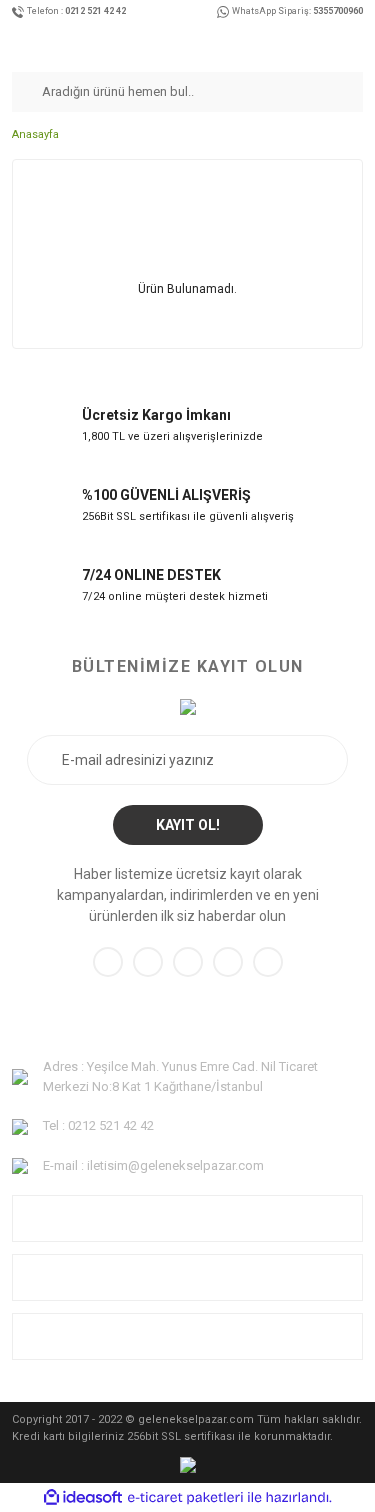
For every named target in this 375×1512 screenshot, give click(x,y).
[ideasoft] (83, 1497)
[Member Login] (336, 43)
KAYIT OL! (188, 825)
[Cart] (357, 43)
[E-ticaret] (185, 1498)
